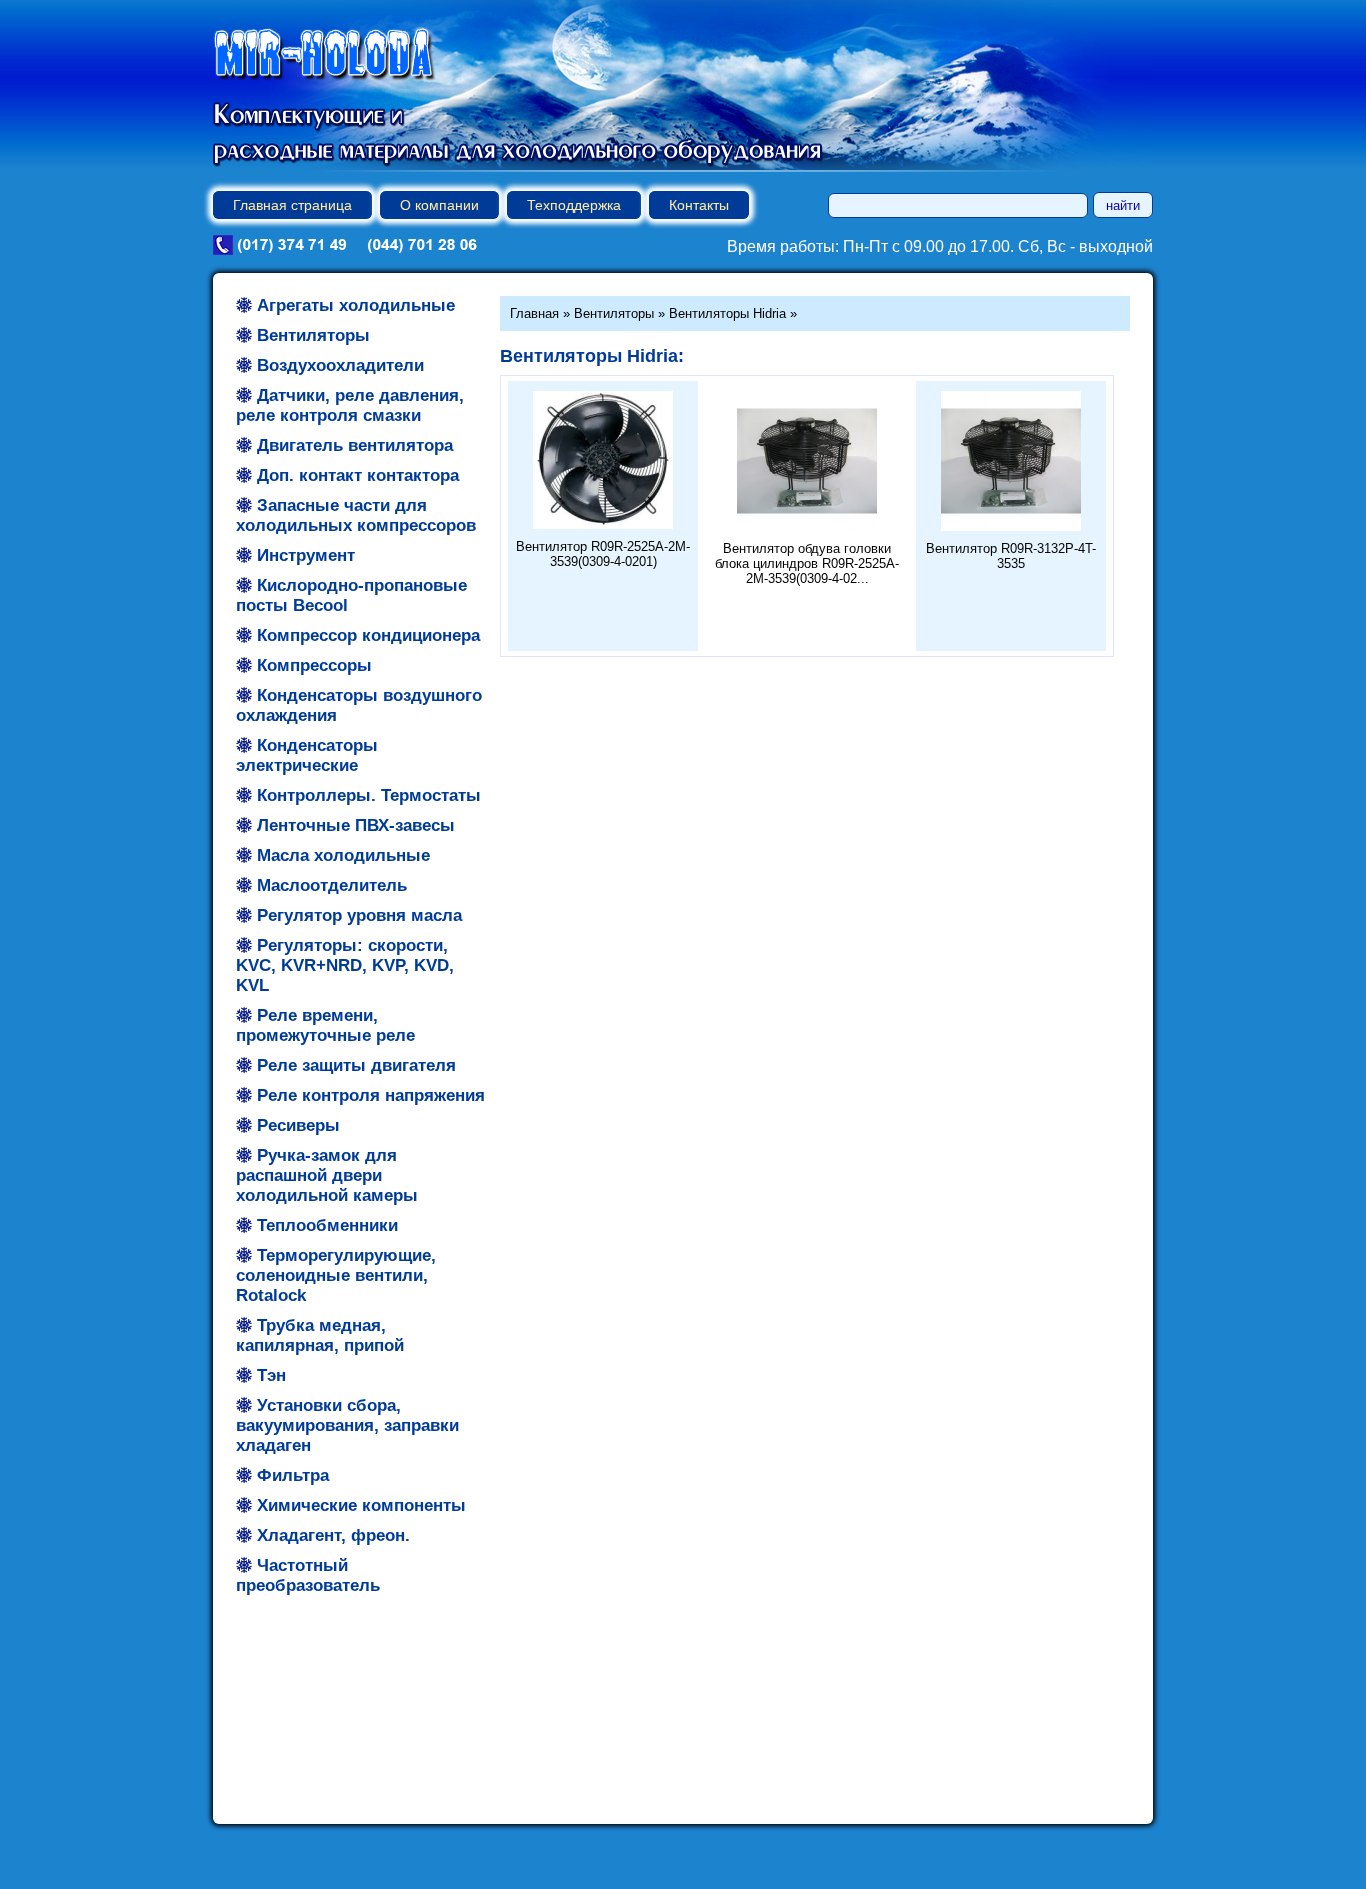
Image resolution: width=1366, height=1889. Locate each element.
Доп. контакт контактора (358, 475)
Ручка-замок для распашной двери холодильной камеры (327, 1175)
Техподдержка (574, 205)
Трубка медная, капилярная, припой (320, 1335)
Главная (534, 313)
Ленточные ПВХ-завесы (356, 825)
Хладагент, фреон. (333, 1535)
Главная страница (292, 205)
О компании (439, 205)
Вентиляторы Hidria (727, 313)
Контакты (699, 205)
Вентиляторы (614, 313)
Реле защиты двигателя (356, 1065)
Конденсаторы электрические (307, 755)
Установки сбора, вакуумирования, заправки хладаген (347, 1425)
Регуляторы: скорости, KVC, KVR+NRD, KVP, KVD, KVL (345, 965)
